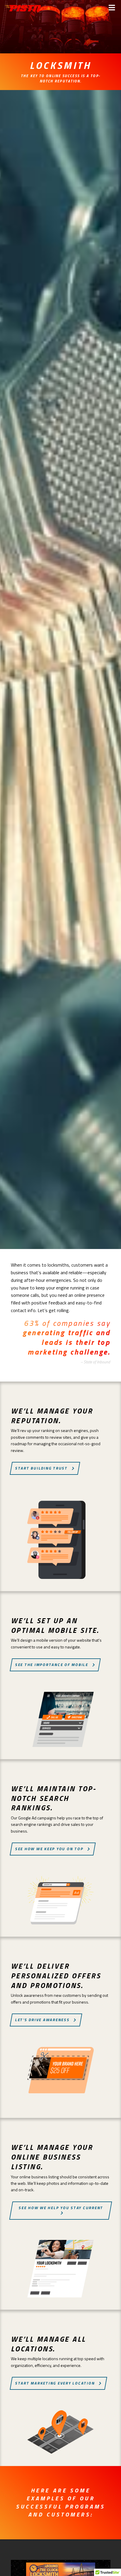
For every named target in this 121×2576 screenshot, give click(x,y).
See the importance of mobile (52, 1665)
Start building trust (41, 1468)
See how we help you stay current (61, 2208)
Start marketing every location (55, 2383)
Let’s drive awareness (42, 2020)
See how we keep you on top (49, 1849)
